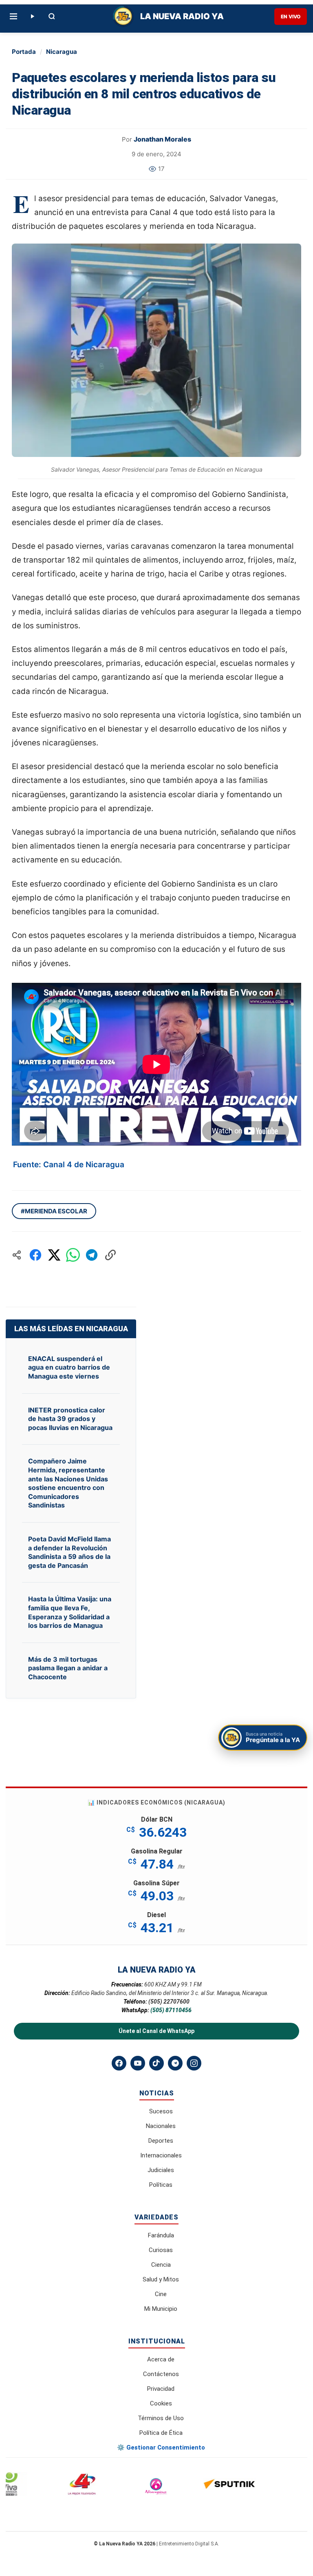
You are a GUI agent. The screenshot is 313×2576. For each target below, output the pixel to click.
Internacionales (161, 2155)
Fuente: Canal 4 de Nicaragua (69, 1165)
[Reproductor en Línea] (32, 16)
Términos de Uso (161, 2418)
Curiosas (161, 2250)
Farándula (161, 2235)
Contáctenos (161, 2374)
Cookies (161, 2403)
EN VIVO (291, 17)
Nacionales (161, 2126)
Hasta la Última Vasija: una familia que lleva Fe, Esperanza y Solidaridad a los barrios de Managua (70, 1612)
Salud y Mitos (161, 2279)
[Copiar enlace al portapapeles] (110, 1255)
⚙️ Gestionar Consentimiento (161, 2447)
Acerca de (161, 2359)
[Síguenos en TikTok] (156, 2063)
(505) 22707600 (169, 2002)
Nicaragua (62, 52)
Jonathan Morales (162, 139)
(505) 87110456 (171, 2010)
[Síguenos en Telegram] (175, 2063)
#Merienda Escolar (54, 1211)
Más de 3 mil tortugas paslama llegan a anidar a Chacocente (68, 1668)
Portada (24, 52)
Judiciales (161, 2170)
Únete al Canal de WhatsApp (156, 2031)
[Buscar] (52, 16)
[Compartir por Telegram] (92, 1255)
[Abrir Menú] (13, 16)
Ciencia (161, 2265)
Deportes (161, 2141)
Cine (161, 2294)
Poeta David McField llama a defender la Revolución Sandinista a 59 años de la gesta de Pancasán (69, 1552)
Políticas (161, 2185)
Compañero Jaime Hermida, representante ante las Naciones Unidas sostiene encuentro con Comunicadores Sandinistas (68, 1483)
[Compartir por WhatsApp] (73, 1255)
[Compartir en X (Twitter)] (54, 1255)
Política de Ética (161, 2433)
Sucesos (161, 2111)
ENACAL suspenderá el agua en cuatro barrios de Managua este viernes (69, 1367)
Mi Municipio (161, 2309)
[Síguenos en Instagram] (194, 2063)
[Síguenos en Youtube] (138, 2063)
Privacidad (161, 2389)
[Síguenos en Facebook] (119, 2063)
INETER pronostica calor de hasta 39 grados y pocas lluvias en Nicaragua (70, 1419)
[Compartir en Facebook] (35, 1255)
